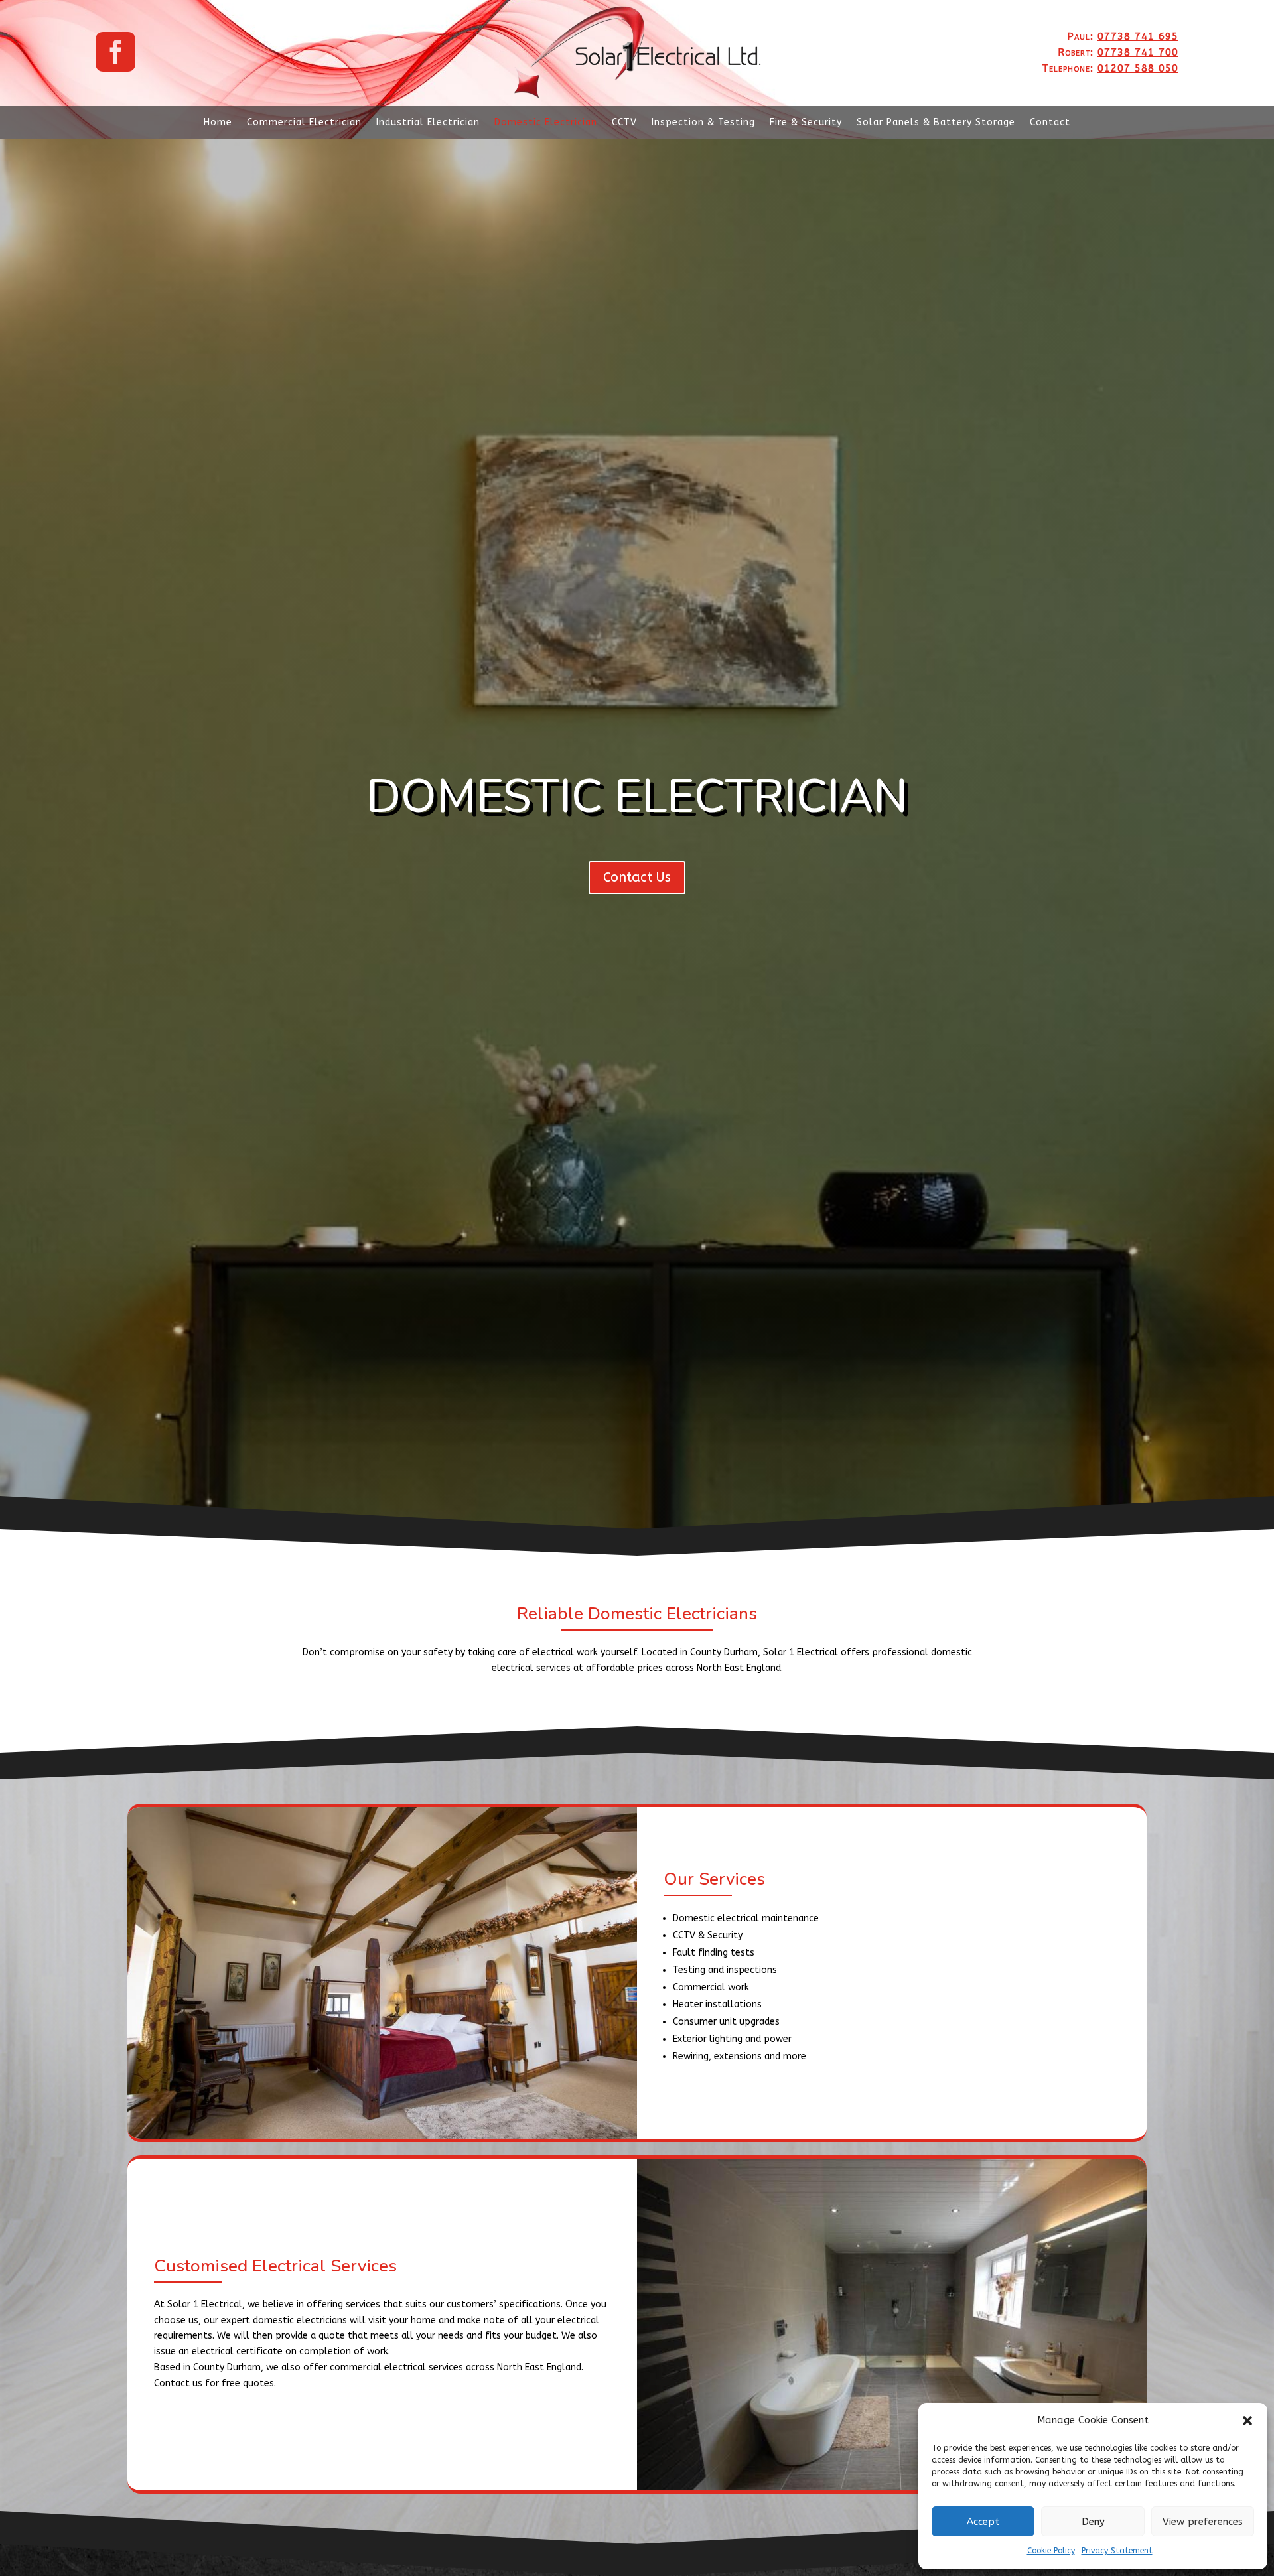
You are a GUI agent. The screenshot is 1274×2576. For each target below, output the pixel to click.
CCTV (624, 123)
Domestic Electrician (546, 123)
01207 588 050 (1138, 68)
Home (218, 123)
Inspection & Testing (703, 123)
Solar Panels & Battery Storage (936, 123)
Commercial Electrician (304, 123)
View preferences (1203, 2522)
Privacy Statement (1117, 2551)
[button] (1247, 2421)
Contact (1050, 123)
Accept (983, 2522)
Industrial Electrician (428, 123)
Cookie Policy (1051, 2551)
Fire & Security (806, 123)
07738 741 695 (1138, 36)
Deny (1093, 2522)
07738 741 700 (1138, 52)
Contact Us (637, 877)
